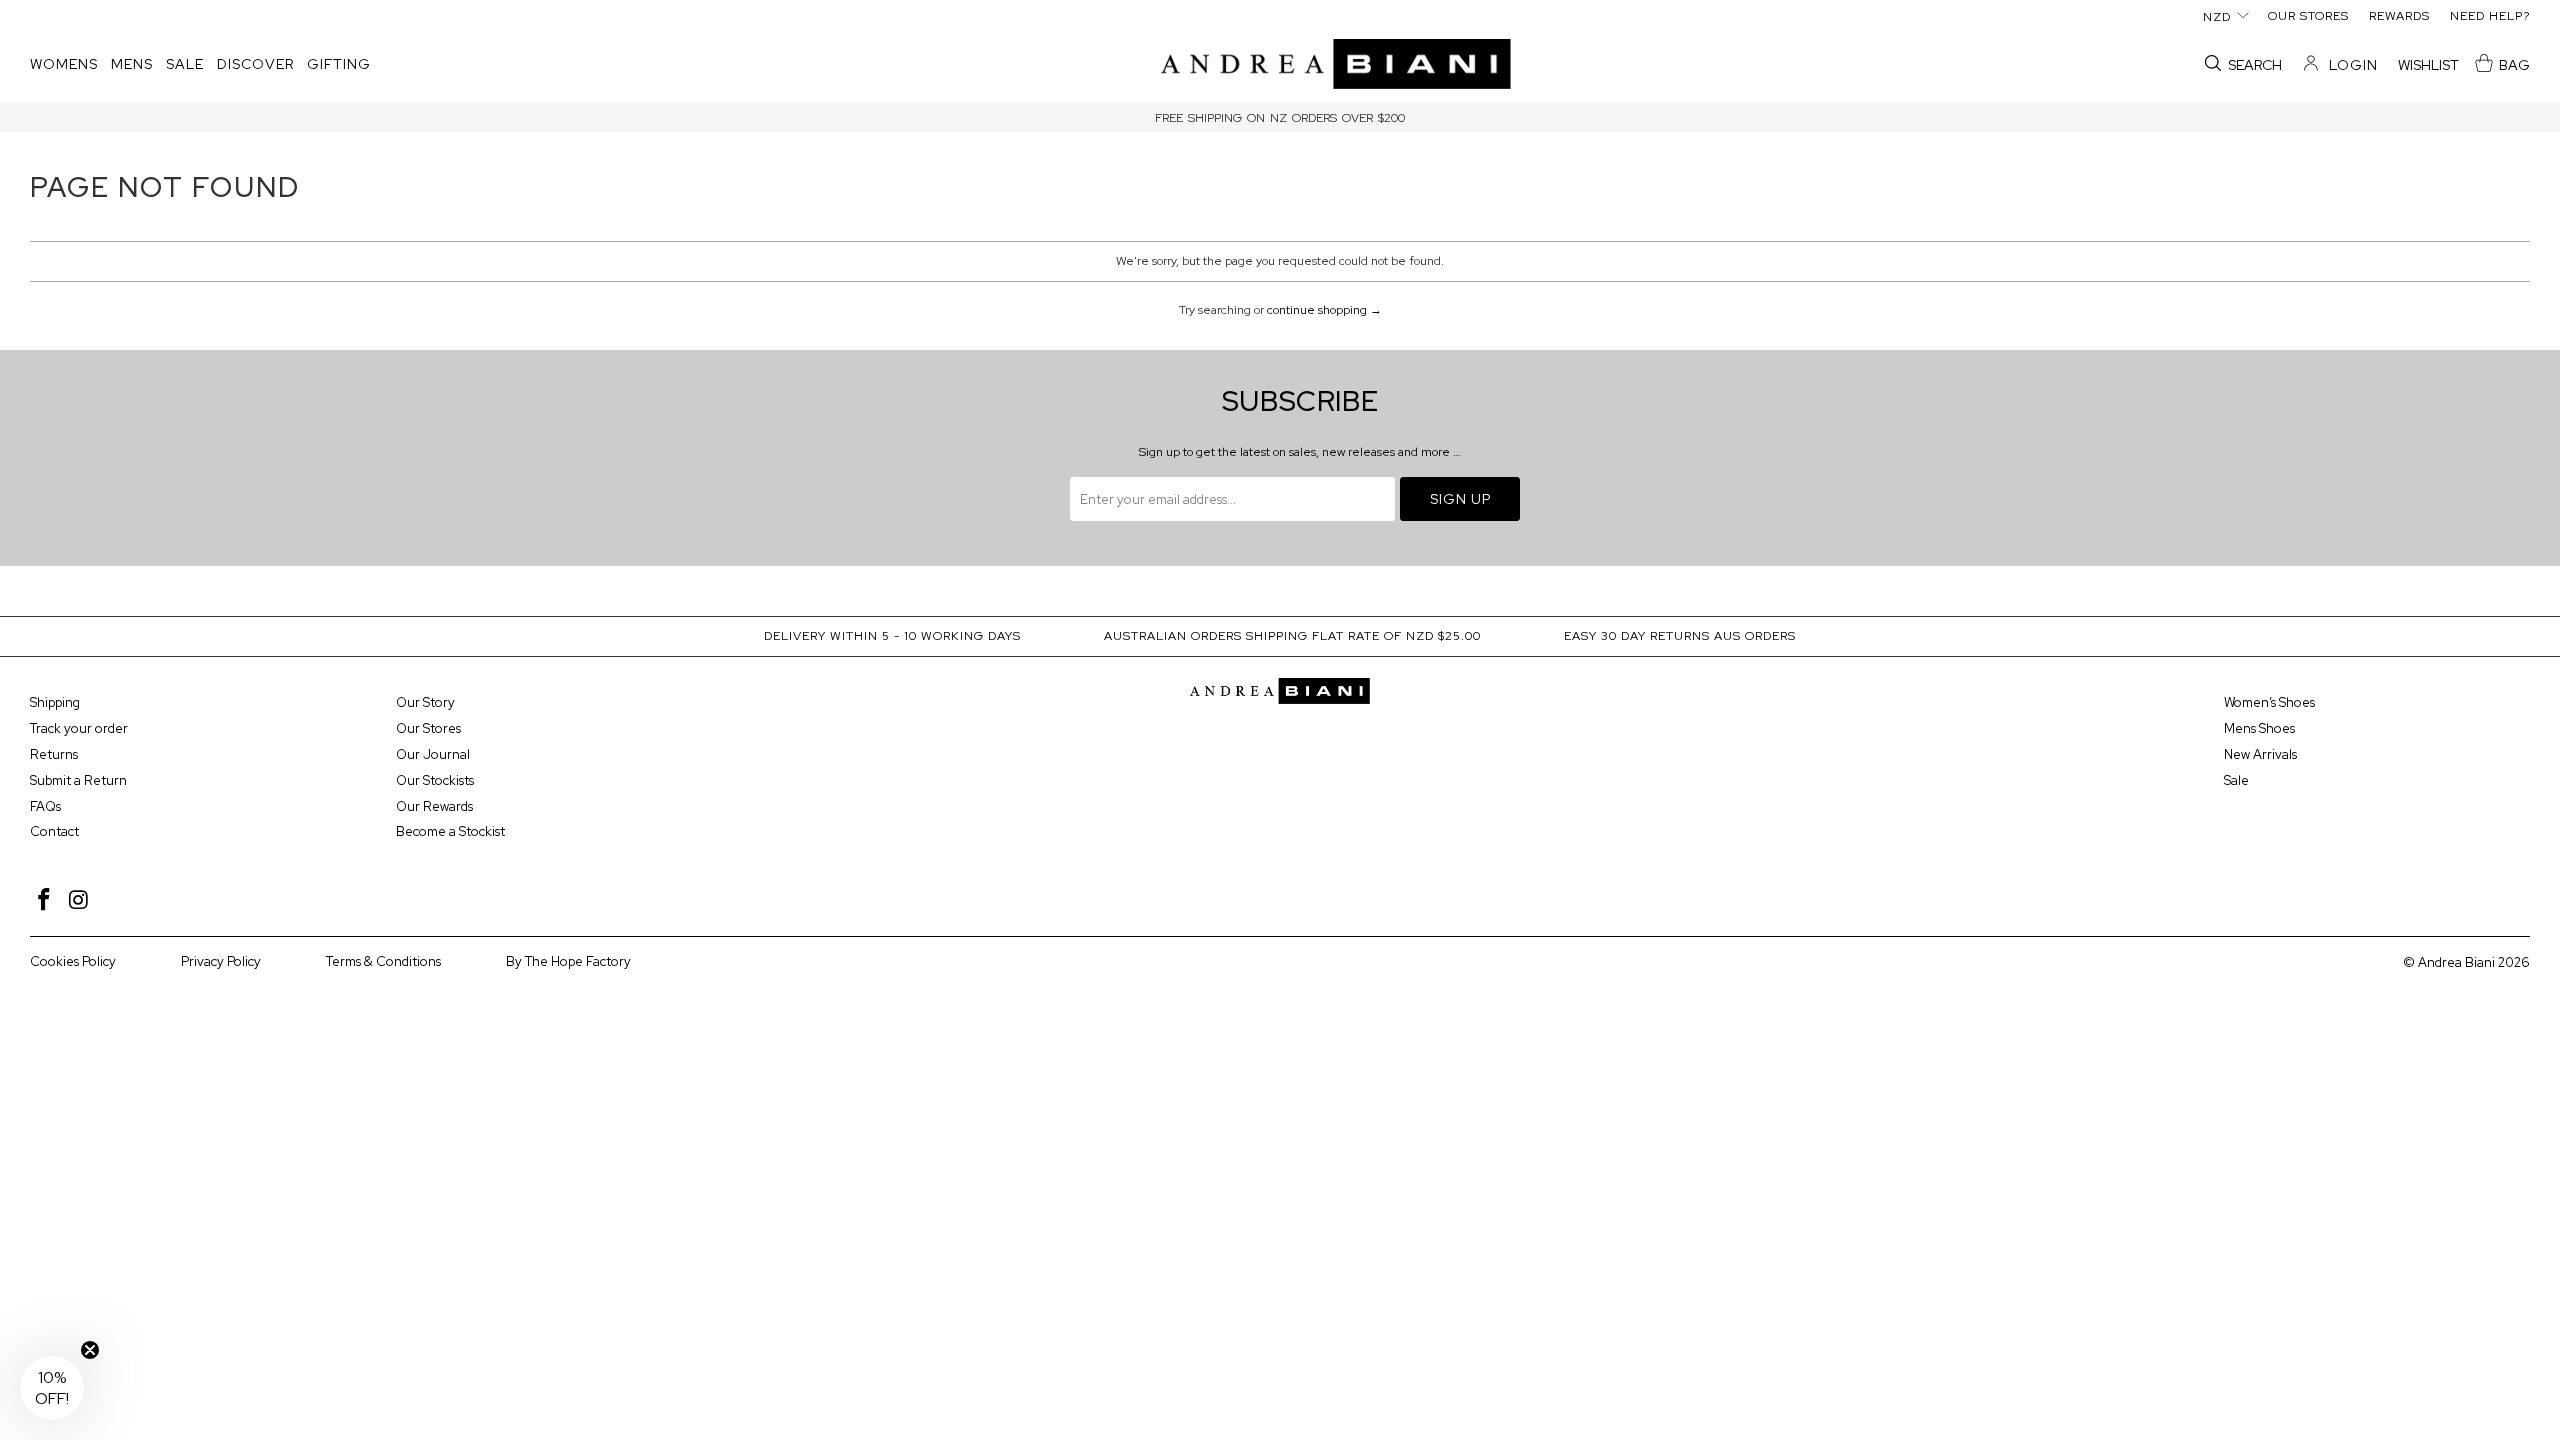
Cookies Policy (73, 961)
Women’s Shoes (2269, 702)
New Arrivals (2260, 754)
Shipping (55, 702)
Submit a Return (78, 780)
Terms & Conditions (383, 961)
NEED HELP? (2490, 16)
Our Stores (428, 728)
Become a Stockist (450, 831)
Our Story (425, 702)
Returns (54, 754)
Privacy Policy (221, 961)
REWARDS (2399, 16)
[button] (64, 65)
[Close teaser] (90, 1350)
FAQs (45, 806)
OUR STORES (2308, 16)
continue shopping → (1324, 310)
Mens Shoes (2259, 728)
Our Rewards (434, 806)
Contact (54, 831)
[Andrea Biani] (1336, 65)
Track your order (79, 728)
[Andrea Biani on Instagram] (80, 901)
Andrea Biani (2456, 962)
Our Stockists (435, 780)
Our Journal (433, 754)
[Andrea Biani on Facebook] (45, 901)
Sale (2236, 780)
